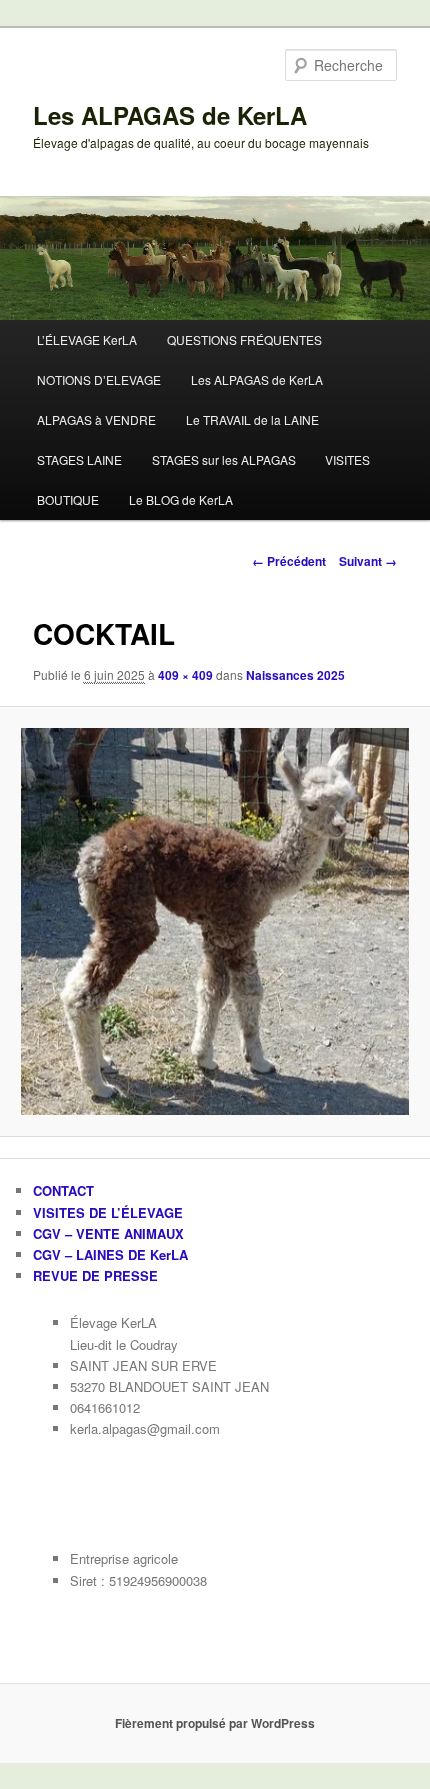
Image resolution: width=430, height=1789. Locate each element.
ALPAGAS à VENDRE (96, 419)
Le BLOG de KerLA (181, 499)
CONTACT (63, 1190)
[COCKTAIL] (214, 921)
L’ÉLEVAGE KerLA (87, 339)
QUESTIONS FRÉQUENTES (244, 339)
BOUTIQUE (68, 499)
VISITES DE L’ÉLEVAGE (108, 1212)
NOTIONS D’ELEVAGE (99, 379)
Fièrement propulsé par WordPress (215, 1723)
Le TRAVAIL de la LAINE (252, 419)
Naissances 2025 (295, 675)
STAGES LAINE (79, 459)
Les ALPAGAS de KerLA (170, 115)
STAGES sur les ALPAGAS (224, 459)
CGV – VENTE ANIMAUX (108, 1233)
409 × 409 (185, 675)
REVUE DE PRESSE (95, 1275)
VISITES (347, 459)
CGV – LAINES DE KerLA (110, 1254)
